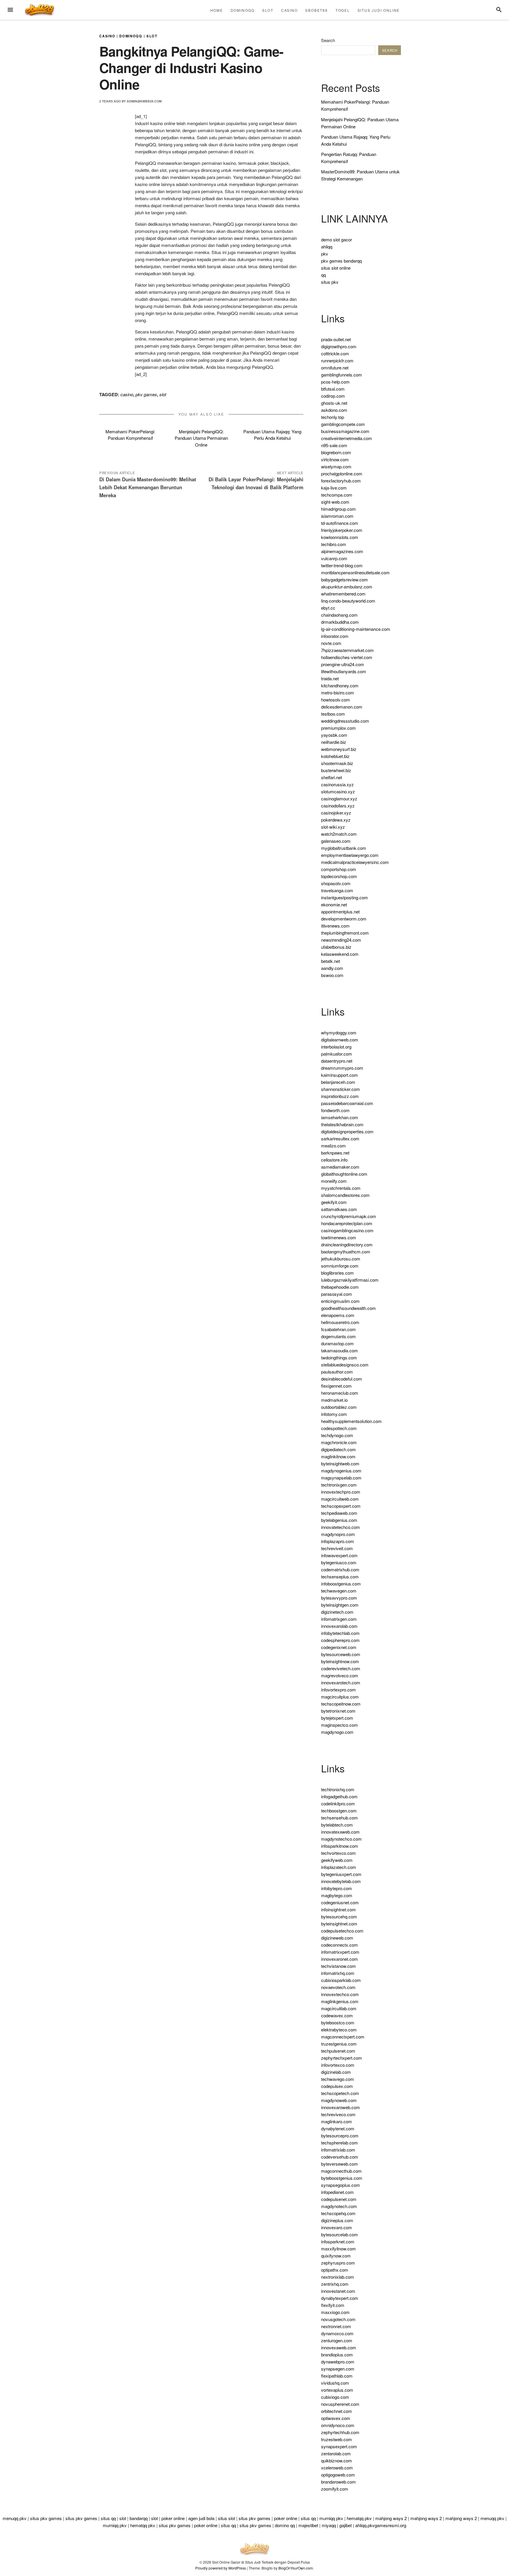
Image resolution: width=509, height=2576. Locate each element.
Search (328, 40)
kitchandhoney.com (340, 685)
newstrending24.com (341, 940)
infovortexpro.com (338, 1690)
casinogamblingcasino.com (347, 1230)
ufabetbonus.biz (336, 947)
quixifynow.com (336, 2256)
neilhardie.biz (334, 742)
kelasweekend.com (340, 954)
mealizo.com (333, 1146)
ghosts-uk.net (334, 403)
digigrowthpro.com (339, 346)
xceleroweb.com (337, 2468)
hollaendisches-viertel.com (347, 657)
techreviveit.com (337, 1548)
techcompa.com (337, 495)
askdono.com (334, 410)
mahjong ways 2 (391, 2518)
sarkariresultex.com (340, 1138)
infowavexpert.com (339, 1555)
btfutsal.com (333, 389)
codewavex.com (337, 2015)
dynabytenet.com (338, 2128)
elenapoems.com (338, 1315)
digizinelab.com (336, 2072)
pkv (325, 254)
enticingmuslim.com (340, 1301)
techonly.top (333, 417)
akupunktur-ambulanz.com (347, 587)
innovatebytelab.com (341, 1881)
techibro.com (334, 544)
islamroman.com (337, 516)
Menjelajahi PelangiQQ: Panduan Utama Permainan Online (201, 438)
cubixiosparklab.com (341, 1980)
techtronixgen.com (339, 1485)
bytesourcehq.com (339, 1916)
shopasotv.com (336, 883)
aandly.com (332, 968)
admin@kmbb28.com (144, 101)
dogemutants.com (338, 1336)
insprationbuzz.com (340, 1096)
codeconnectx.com (339, 1945)
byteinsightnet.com (339, 1924)
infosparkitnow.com (340, 1846)
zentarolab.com (336, 2453)
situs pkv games (46, 2518)
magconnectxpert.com (343, 2037)
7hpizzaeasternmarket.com (347, 650)
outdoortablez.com (339, 1407)
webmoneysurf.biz (339, 749)
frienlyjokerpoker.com (342, 530)
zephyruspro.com (338, 2263)
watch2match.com (339, 834)
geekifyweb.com (337, 1860)
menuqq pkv (15, 2518)
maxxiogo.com (335, 2312)
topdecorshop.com (339, 876)
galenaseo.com (336, 841)
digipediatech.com (338, 1449)
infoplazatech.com (339, 1867)
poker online (173, 2518)
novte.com (331, 643)
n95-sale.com (334, 445)
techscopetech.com (340, 2093)
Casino (289, 10)
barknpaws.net (335, 1153)
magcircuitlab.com (339, 2008)
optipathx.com (335, 2270)
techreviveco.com (338, 2114)
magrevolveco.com (340, 1675)
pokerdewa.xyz (336, 820)
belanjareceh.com (338, 1082)
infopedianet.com (337, 2192)
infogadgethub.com (339, 1796)
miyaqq (329, 2525)
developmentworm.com (344, 919)
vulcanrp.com (334, 558)
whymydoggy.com (339, 1032)
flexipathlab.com (337, 2376)
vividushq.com (335, 2383)
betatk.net (330, 961)
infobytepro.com (337, 1888)
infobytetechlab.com (340, 1633)
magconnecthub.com (341, 2171)
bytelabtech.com (337, 1825)
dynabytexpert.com (340, 2298)
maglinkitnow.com (338, 1456)
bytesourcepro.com (340, 2135)
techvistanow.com (338, 1966)
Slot (268, 10)
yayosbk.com (334, 735)
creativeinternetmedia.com (347, 438)
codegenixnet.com (339, 1647)
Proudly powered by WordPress (221, 2568)
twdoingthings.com (339, 1357)
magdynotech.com (339, 2206)
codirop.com (333, 396)
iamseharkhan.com (340, 1117)
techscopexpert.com (341, 1506)
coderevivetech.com (341, 1668)
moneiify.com (334, 1181)
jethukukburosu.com (341, 1259)
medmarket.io (334, 1400)
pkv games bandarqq (341, 261)
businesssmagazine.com (345, 431)
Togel (343, 10)
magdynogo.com (337, 1732)
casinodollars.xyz (338, 806)
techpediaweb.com (339, 1513)
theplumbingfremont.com (345, 933)
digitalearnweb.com (340, 1040)
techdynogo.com (337, 1435)
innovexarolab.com (339, 1626)
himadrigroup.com (338, 509)
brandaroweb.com (338, 2482)
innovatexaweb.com (340, 1832)
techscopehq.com (338, 2213)
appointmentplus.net (340, 912)
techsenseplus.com (340, 1576)
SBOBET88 (316, 10)
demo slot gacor (337, 239)
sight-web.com (335, 502)
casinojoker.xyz (336, 813)
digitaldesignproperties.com (347, 1131)
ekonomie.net (334, 904)
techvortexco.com (338, 1853)
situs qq (108, 2518)
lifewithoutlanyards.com (344, 671)
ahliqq (327, 247)
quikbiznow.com (337, 2460)
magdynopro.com (338, 1534)
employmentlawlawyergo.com (350, 855)
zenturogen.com (337, 2340)
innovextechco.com (340, 1994)
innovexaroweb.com (341, 2107)
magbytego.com (337, 1895)
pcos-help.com (335, 382)
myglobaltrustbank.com (344, 848)
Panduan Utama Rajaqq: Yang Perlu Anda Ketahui (272, 435)
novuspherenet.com (340, 2404)
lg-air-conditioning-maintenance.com (356, 629)
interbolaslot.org (336, 1047)
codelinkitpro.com (338, 1803)
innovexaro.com (337, 2227)
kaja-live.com (334, 488)
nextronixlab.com (338, 2277)
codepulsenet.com (339, 2199)
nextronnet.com (336, 2326)
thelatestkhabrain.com (342, 1124)
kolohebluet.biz (335, 756)
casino (127, 394)
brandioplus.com (337, 2354)
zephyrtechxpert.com (342, 2058)
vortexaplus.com (337, 2390)
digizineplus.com (337, 2220)
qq (323, 275)
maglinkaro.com (337, 2121)
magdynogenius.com (341, 1471)
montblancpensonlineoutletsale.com (355, 572)
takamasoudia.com (339, 1350)
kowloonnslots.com (340, 537)
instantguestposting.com (344, 897)
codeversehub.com (340, 2157)
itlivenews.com (335, 926)
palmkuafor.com (337, 1054)
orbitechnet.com (337, 2411)
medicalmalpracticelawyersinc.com (355, 862)
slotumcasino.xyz (338, 791)
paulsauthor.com (337, 1372)
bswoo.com (332, 975)
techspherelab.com (339, 2143)
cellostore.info (334, 1160)
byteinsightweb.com (340, 1463)
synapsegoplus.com (341, 2185)
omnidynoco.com (338, 2425)
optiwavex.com (336, 2418)
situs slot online (336, 268)
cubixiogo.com (335, 2397)
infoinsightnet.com (338, 1909)
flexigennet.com (336, 1386)
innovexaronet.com (339, 1959)
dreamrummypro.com (342, 1068)
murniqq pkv (331, 2518)
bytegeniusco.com (339, 1562)
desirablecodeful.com (342, 1379)
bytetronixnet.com (338, 1711)
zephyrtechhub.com (340, 2432)
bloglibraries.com (337, 1273)
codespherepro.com (340, 1640)
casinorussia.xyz (337, 784)
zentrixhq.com (335, 2284)
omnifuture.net (335, 368)
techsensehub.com (339, 1818)
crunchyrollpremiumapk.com (349, 1216)
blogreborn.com (336, 452)
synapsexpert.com (339, 2446)
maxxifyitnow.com (338, 2249)
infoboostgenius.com (341, 1584)
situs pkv (330, 282)
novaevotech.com (338, 1987)
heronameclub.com (340, 1393)
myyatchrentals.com (341, 1188)
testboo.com (333, 714)
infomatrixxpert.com (340, 1952)
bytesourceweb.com (341, 1654)
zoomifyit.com (335, 2489)
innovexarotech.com (341, 1682)
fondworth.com (335, 1110)
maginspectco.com (339, 1725)
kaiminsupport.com (339, 1075)
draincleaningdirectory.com (347, 1244)
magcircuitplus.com (340, 1697)
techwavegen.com (339, 1591)
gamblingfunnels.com (342, 375)
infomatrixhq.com (338, 1973)
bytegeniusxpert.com (341, 1874)
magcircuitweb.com (340, 1499)
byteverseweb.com (339, 2164)
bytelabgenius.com (339, 1520)
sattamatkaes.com (339, 1209)
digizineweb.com (337, 1938)
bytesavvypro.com (339, 1598)
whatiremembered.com (343, 594)
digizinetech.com (337, 1612)
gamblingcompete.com (343, 424)
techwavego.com (338, 2079)
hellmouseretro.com (340, 1322)
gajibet (346, 2525)
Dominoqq (243, 10)
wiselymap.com (336, 466)
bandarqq (139, 2518)
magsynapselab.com (341, 1478)
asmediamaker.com (340, 1167)
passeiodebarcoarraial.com (347, 1103)
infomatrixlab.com (338, 2150)
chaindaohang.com (339, 615)
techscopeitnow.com (341, 1704)
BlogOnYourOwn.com (296, 2568)
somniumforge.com (340, 1266)
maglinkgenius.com (340, 2001)
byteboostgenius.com (342, 2178)
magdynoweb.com (339, 2100)
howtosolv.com (336, 700)
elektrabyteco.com (339, 2030)
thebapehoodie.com (340, 1287)
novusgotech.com (338, 2319)
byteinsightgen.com (340, 1605)
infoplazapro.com (338, 1541)
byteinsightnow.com (340, 1661)
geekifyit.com (334, 1202)
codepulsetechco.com (342, 1931)
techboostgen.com (339, 1811)
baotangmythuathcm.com (346, 1251)
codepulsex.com (337, 2086)
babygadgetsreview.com (344, 579)
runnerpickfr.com (337, 360)
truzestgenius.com (339, 2044)
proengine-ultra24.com (343, 664)
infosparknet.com (338, 2241)
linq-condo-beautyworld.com (348, 601)
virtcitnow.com (335, 459)
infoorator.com (335, 636)
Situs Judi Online (379, 10)
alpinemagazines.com (342, 551)
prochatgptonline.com (342, 473)
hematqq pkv (359, 2518)
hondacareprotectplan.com (347, 1223)
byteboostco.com (338, 2022)
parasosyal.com (337, 1294)
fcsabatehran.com (338, 1329)
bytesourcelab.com (339, 2234)
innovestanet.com (338, 2291)
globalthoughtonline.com (344, 1174)
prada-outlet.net (336, 339)
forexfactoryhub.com (341, 481)
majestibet (308, 2525)
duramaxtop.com (337, 1343)
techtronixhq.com (338, 1789)
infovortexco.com (338, 2065)
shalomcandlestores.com (345, 1195)
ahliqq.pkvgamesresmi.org (381, 2525)
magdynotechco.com (341, 1839)
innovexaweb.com (339, 2347)
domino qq (285, 2525)
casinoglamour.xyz (339, 798)
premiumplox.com (338, 728)
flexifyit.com (333, 2305)
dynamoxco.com (337, 2333)
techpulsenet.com (338, 2051)
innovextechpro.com (341, 1492)
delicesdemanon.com (342, 707)
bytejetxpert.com (337, 1718)
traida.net (330, 678)
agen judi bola (201, 2518)
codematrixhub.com (340, 1569)
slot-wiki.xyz (333, 827)
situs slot (227, 2518)
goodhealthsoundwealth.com (348, 1308)
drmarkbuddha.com (340, 622)
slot (163, 394)
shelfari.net (332, 777)
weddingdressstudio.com (345, 721)
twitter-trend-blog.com (342, 565)
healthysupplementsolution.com (351, 1421)
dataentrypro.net (337, 1061)
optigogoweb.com (338, 2475)
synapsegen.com (338, 2369)
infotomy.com (334, 1414)
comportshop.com (339, 869)
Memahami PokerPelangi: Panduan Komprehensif (130, 435)
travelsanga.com (337, 890)
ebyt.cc (328, 608)
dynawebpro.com (338, 2362)
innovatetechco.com (341, 1527)
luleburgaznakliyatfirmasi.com (350, 1280)
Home (217, 10)
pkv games (146, 394)
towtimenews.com (339, 1237)
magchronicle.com (339, 1442)
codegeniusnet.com (340, 1902)
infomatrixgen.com (339, 1619)
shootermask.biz (337, 763)
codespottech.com (339, 1428)
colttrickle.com (335, 353)
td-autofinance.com (340, 523)
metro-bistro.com (338, 692)
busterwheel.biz (336, 770)
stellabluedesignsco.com (345, 1365)
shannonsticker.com (341, 1089)
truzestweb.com (337, 2439)
